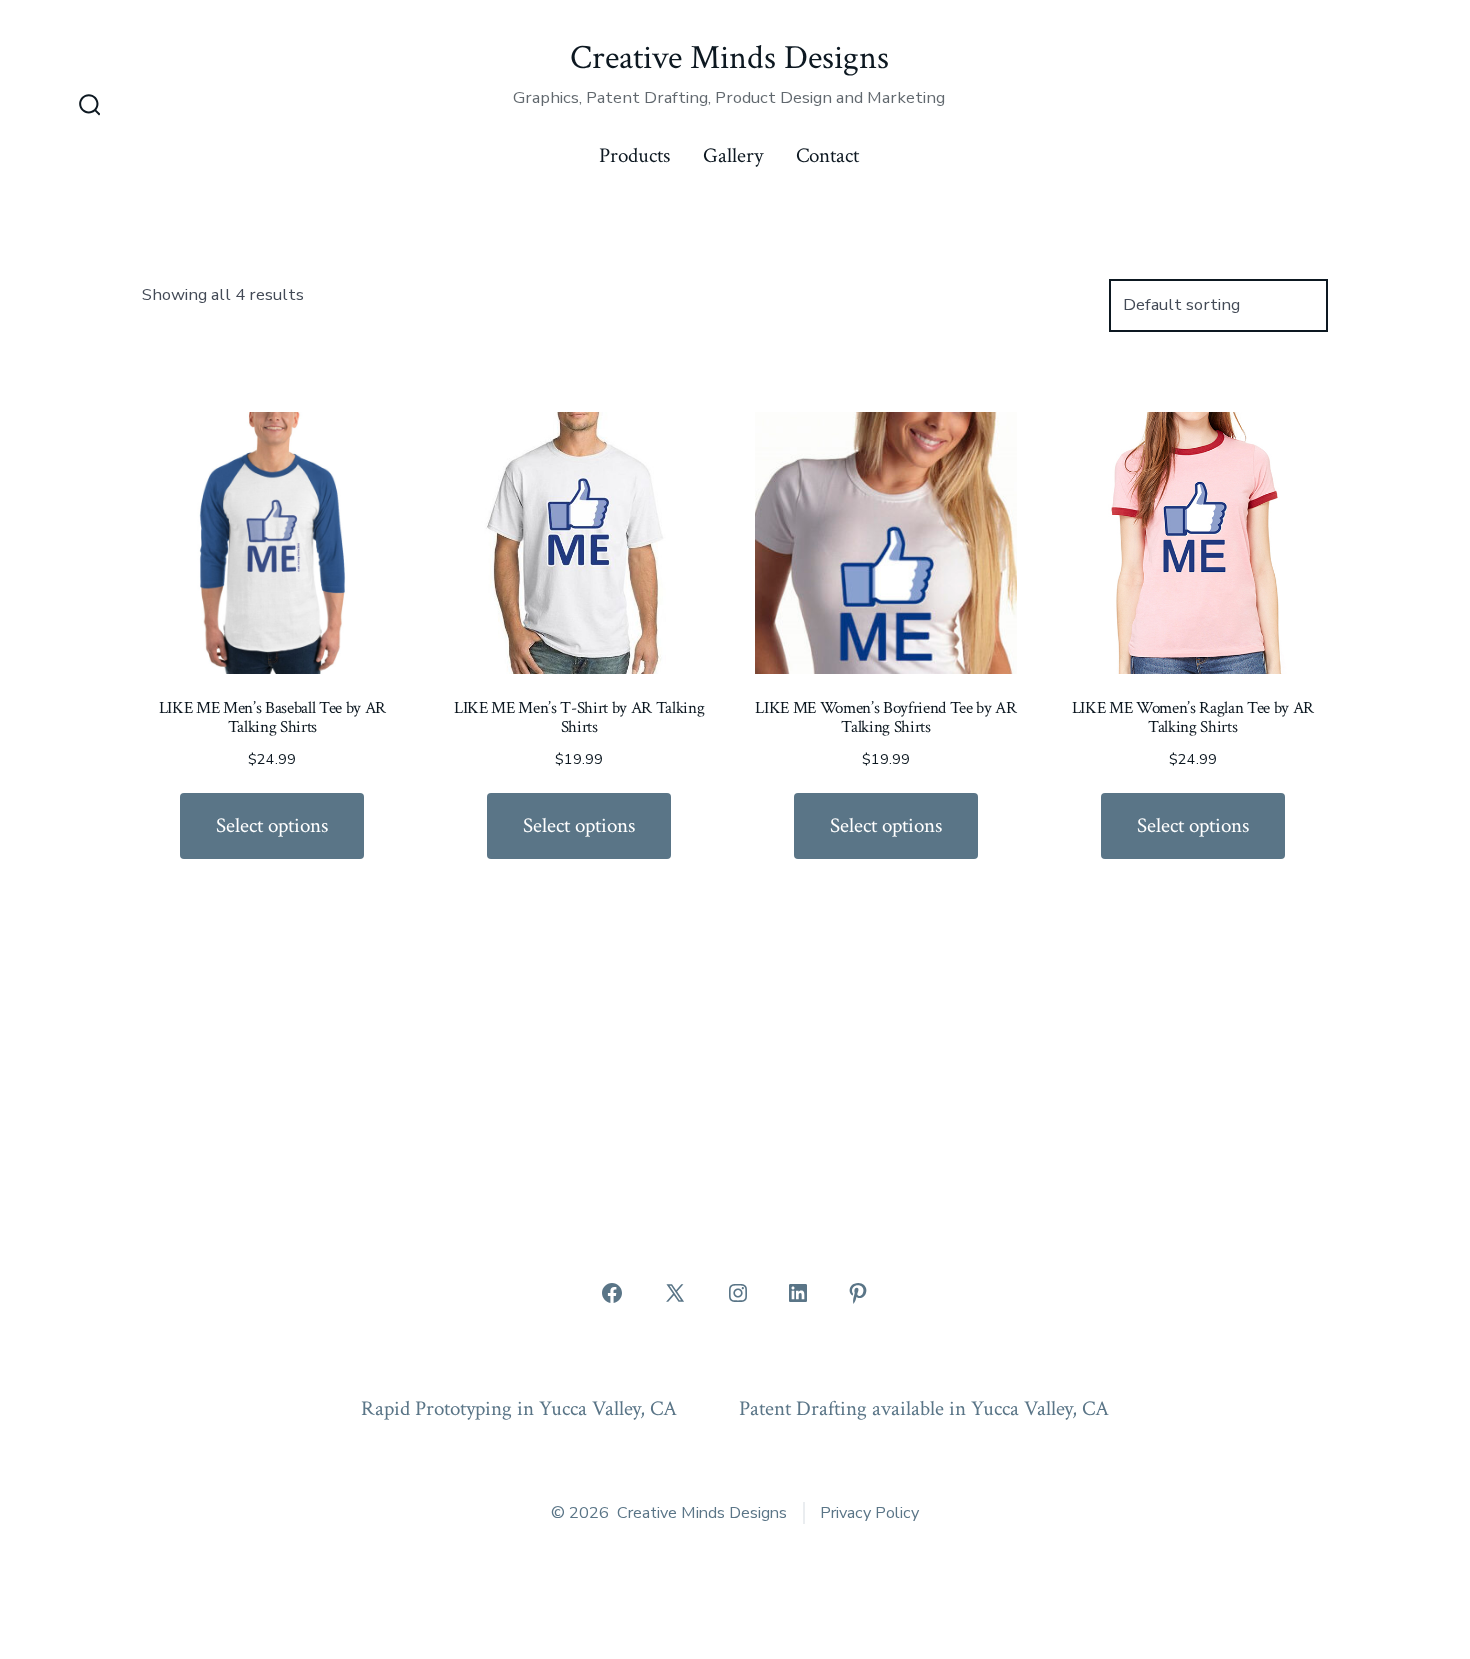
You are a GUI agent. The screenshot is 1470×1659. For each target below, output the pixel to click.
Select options (272, 825)
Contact (827, 155)
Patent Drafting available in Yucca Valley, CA (924, 1408)
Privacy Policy (869, 1513)
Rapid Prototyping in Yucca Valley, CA (519, 1408)
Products (634, 155)
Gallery (733, 155)
